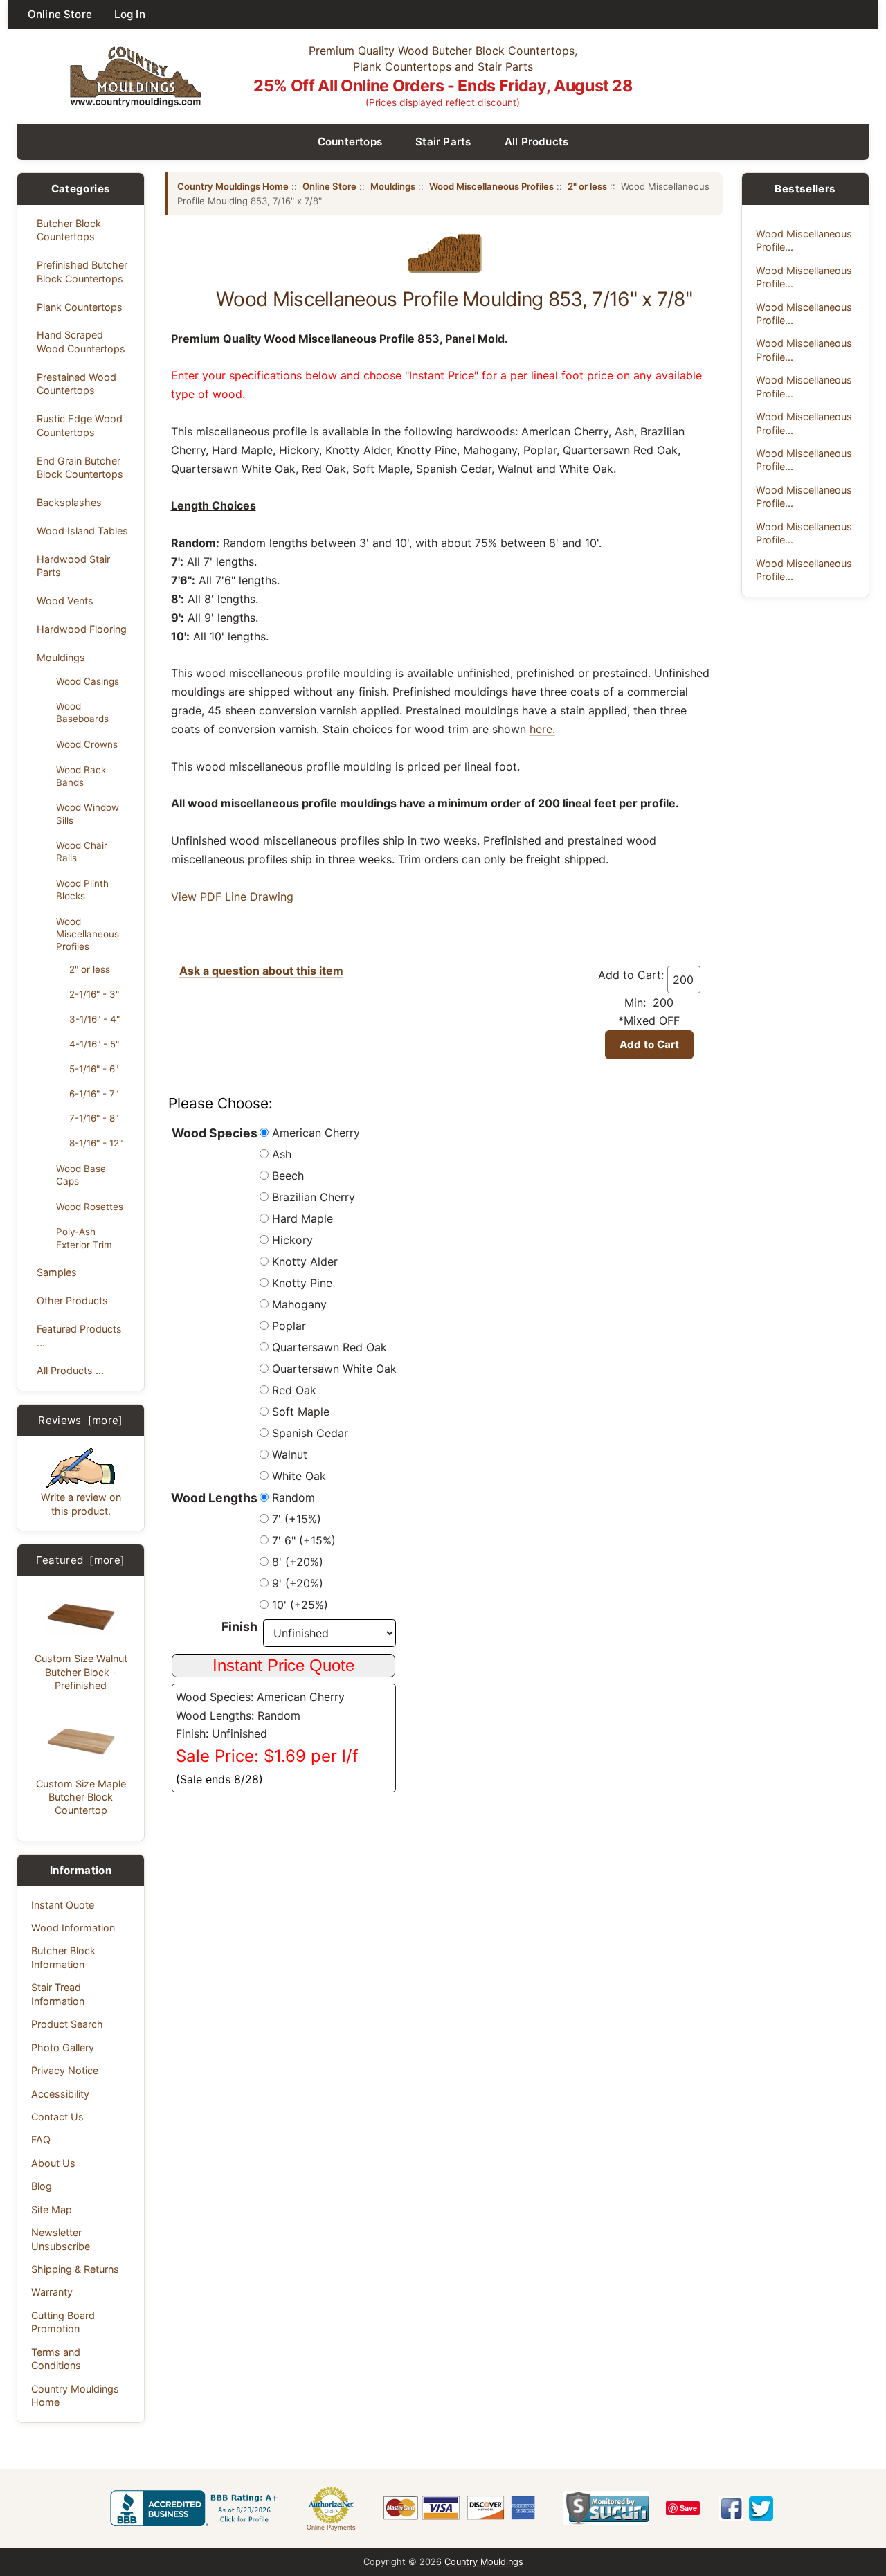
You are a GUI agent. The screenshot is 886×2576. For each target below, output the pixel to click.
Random (293, 1497)
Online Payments (331, 2528)
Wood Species (215, 1133)
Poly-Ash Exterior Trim (84, 1238)
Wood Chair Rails (82, 852)
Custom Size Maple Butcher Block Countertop (81, 1797)
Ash (282, 1154)
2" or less (90, 969)
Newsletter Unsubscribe (61, 2239)
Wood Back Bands (81, 776)
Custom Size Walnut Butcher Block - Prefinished (81, 1672)
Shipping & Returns (75, 2269)
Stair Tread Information (58, 1994)
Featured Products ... (79, 1335)
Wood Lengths (214, 1498)
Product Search (67, 2024)
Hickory (292, 1240)
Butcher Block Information (63, 1957)
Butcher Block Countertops (69, 230)
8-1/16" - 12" (96, 1143)
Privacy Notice (65, 2070)
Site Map (52, 2209)
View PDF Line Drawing (232, 897)
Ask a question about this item (261, 971)
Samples (57, 1272)
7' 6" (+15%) (304, 1540)
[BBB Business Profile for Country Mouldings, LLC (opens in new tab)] (197, 2508)
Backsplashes (69, 502)
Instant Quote (63, 1905)
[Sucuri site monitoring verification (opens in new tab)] (606, 2508)
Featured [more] (80, 1560)
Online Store (60, 14)
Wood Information (73, 1928)
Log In (130, 14)
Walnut (290, 1454)
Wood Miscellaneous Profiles (88, 934)
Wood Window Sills (88, 813)
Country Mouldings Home (75, 2395)
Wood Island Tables (82, 531)
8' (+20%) (298, 1562)
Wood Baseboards (82, 712)
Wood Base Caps (81, 1175)
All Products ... (70, 1370)
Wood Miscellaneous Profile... (804, 240)
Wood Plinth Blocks (82, 890)
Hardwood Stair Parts (73, 566)
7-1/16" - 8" (94, 1118)
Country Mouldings (484, 2562)
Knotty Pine (302, 1283)
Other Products (72, 1300)
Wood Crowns (87, 744)
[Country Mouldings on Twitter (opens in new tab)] (761, 2509)
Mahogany (299, 1304)
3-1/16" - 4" (94, 1019)
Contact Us (57, 2117)
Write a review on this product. (81, 1504)
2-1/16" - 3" (94, 994)
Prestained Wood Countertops (76, 384)
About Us (53, 2163)
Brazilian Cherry (314, 1197)
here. (542, 729)
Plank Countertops (80, 307)
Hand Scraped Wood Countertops (81, 341)
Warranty (52, 2292)
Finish (239, 1627)
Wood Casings (88, 681)
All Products (537, 142)
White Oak (299, 1476)
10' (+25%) (300, 1605)
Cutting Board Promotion (63, 2322)
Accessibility (60, 2094)
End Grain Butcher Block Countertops (80, 467)
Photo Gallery (63, 2047)
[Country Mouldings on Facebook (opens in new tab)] (731, 2509)
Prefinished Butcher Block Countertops (82, 271)
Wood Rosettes (90, 1207)
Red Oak (294, 1390)
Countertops (350, 142)
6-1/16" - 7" (94, 1094)
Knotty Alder (305, 1261)
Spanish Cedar (310, 1433)
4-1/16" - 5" (94, 1044)
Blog (42, 2186)
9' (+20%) (298, 1583)
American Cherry (316, 1133)
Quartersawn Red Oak (329, 1347)
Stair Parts (443, 142)
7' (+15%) (297, 1519)
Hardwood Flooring (82, 629)
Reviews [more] (81, 1420)
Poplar (289, 1326)
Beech (288, 1176)
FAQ (41, 2140)
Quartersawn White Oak (334, 1369)
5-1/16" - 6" (94, 1069)
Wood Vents (65, 601)
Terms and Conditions (56, 2359)
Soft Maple (301, 1412)
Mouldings (61, 657)
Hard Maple (302, 1218)
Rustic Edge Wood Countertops (80, 425)
